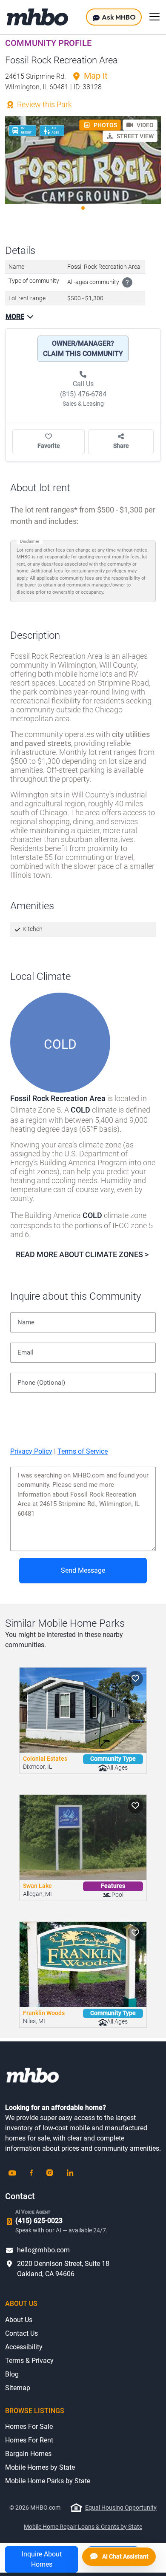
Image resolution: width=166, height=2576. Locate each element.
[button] (135, 1679)
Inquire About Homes (42, 2559)
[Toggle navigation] (155, 17)
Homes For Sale (29, 2427)
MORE (15, 317)
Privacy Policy (31, 1451)
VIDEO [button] (145, 125)
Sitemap (18, 2388)
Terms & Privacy (29, 2361)
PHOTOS (105, 125)
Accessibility (24, 2347)
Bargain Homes (28, 2454)
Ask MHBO (118, 17)
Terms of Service (83, 1451)
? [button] (127, 283)
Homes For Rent (29, 2440)
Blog (12, 2374)
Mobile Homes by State (40, 2467)
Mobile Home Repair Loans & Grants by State (83, 2527)
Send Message (83, 1570)
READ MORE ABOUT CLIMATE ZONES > (82, 1254)
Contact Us (21, 2333)
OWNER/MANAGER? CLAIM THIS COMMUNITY (83, 349)
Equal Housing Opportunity (121, 2508)
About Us (19, 2320)
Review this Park (44, 104)
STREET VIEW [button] (135, 136)
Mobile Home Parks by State (48, 2481)
